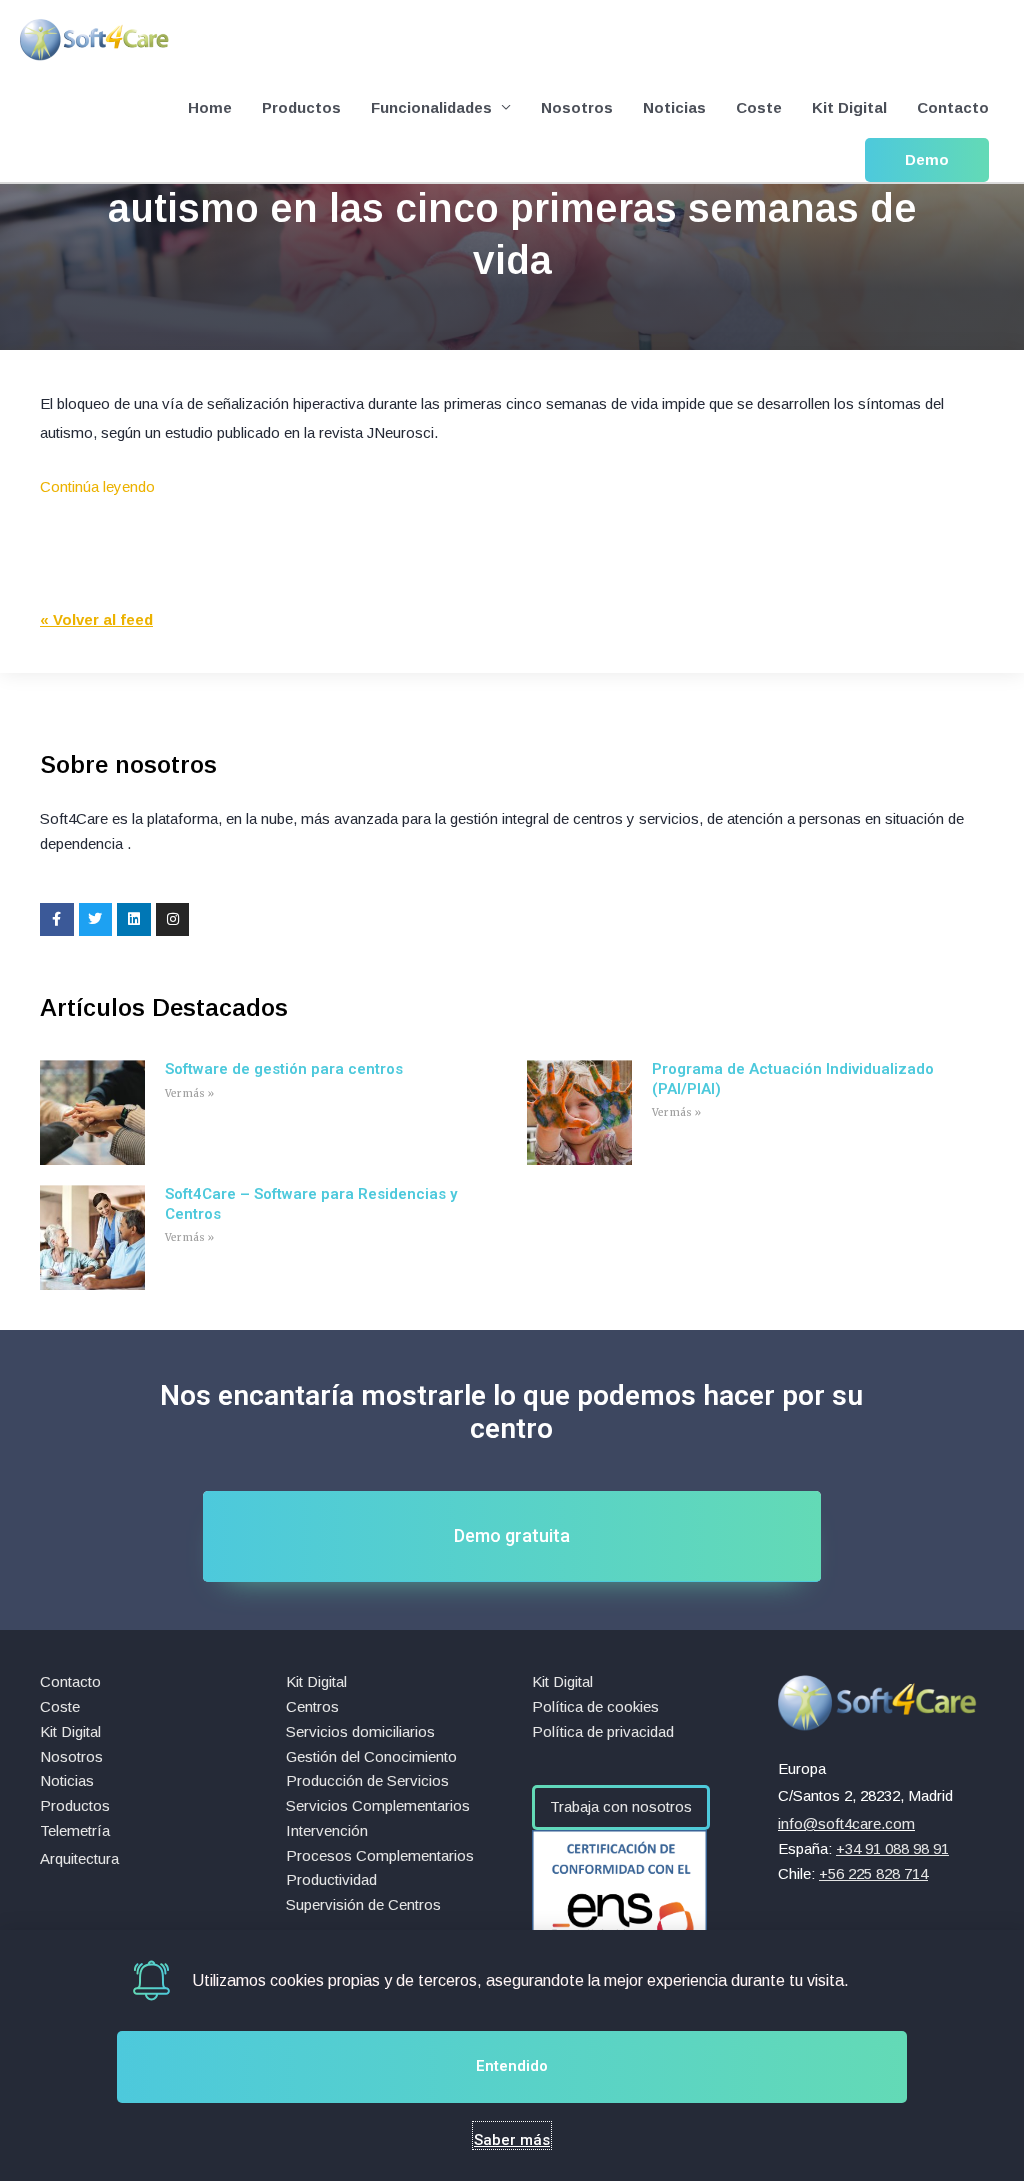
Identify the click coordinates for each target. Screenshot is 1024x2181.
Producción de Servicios (367, 1780)
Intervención (327, 1830)
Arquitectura (79, 1858)
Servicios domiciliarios (360, 1731)
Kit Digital (849, 107)
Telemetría (75, 1830)
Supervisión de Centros (363, 1904)
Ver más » (189, 1093)
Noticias (674, 107)
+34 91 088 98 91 (892, 1848)
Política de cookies (595, 1706)
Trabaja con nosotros (621, 1806)
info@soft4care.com (846, 1823)
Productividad (331, 1879)
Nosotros (577, 107)
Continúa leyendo (97, 486)
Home (210, 107)
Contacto (953, 107)
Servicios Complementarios (378, 1805)
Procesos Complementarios (380, 1855)
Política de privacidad (603, 1731)
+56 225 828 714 (873, 1873)
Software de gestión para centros (284, 1069)
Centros (312, 1706)
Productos (301, 107)
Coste (759, 107)
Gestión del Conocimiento (371, 1756)
